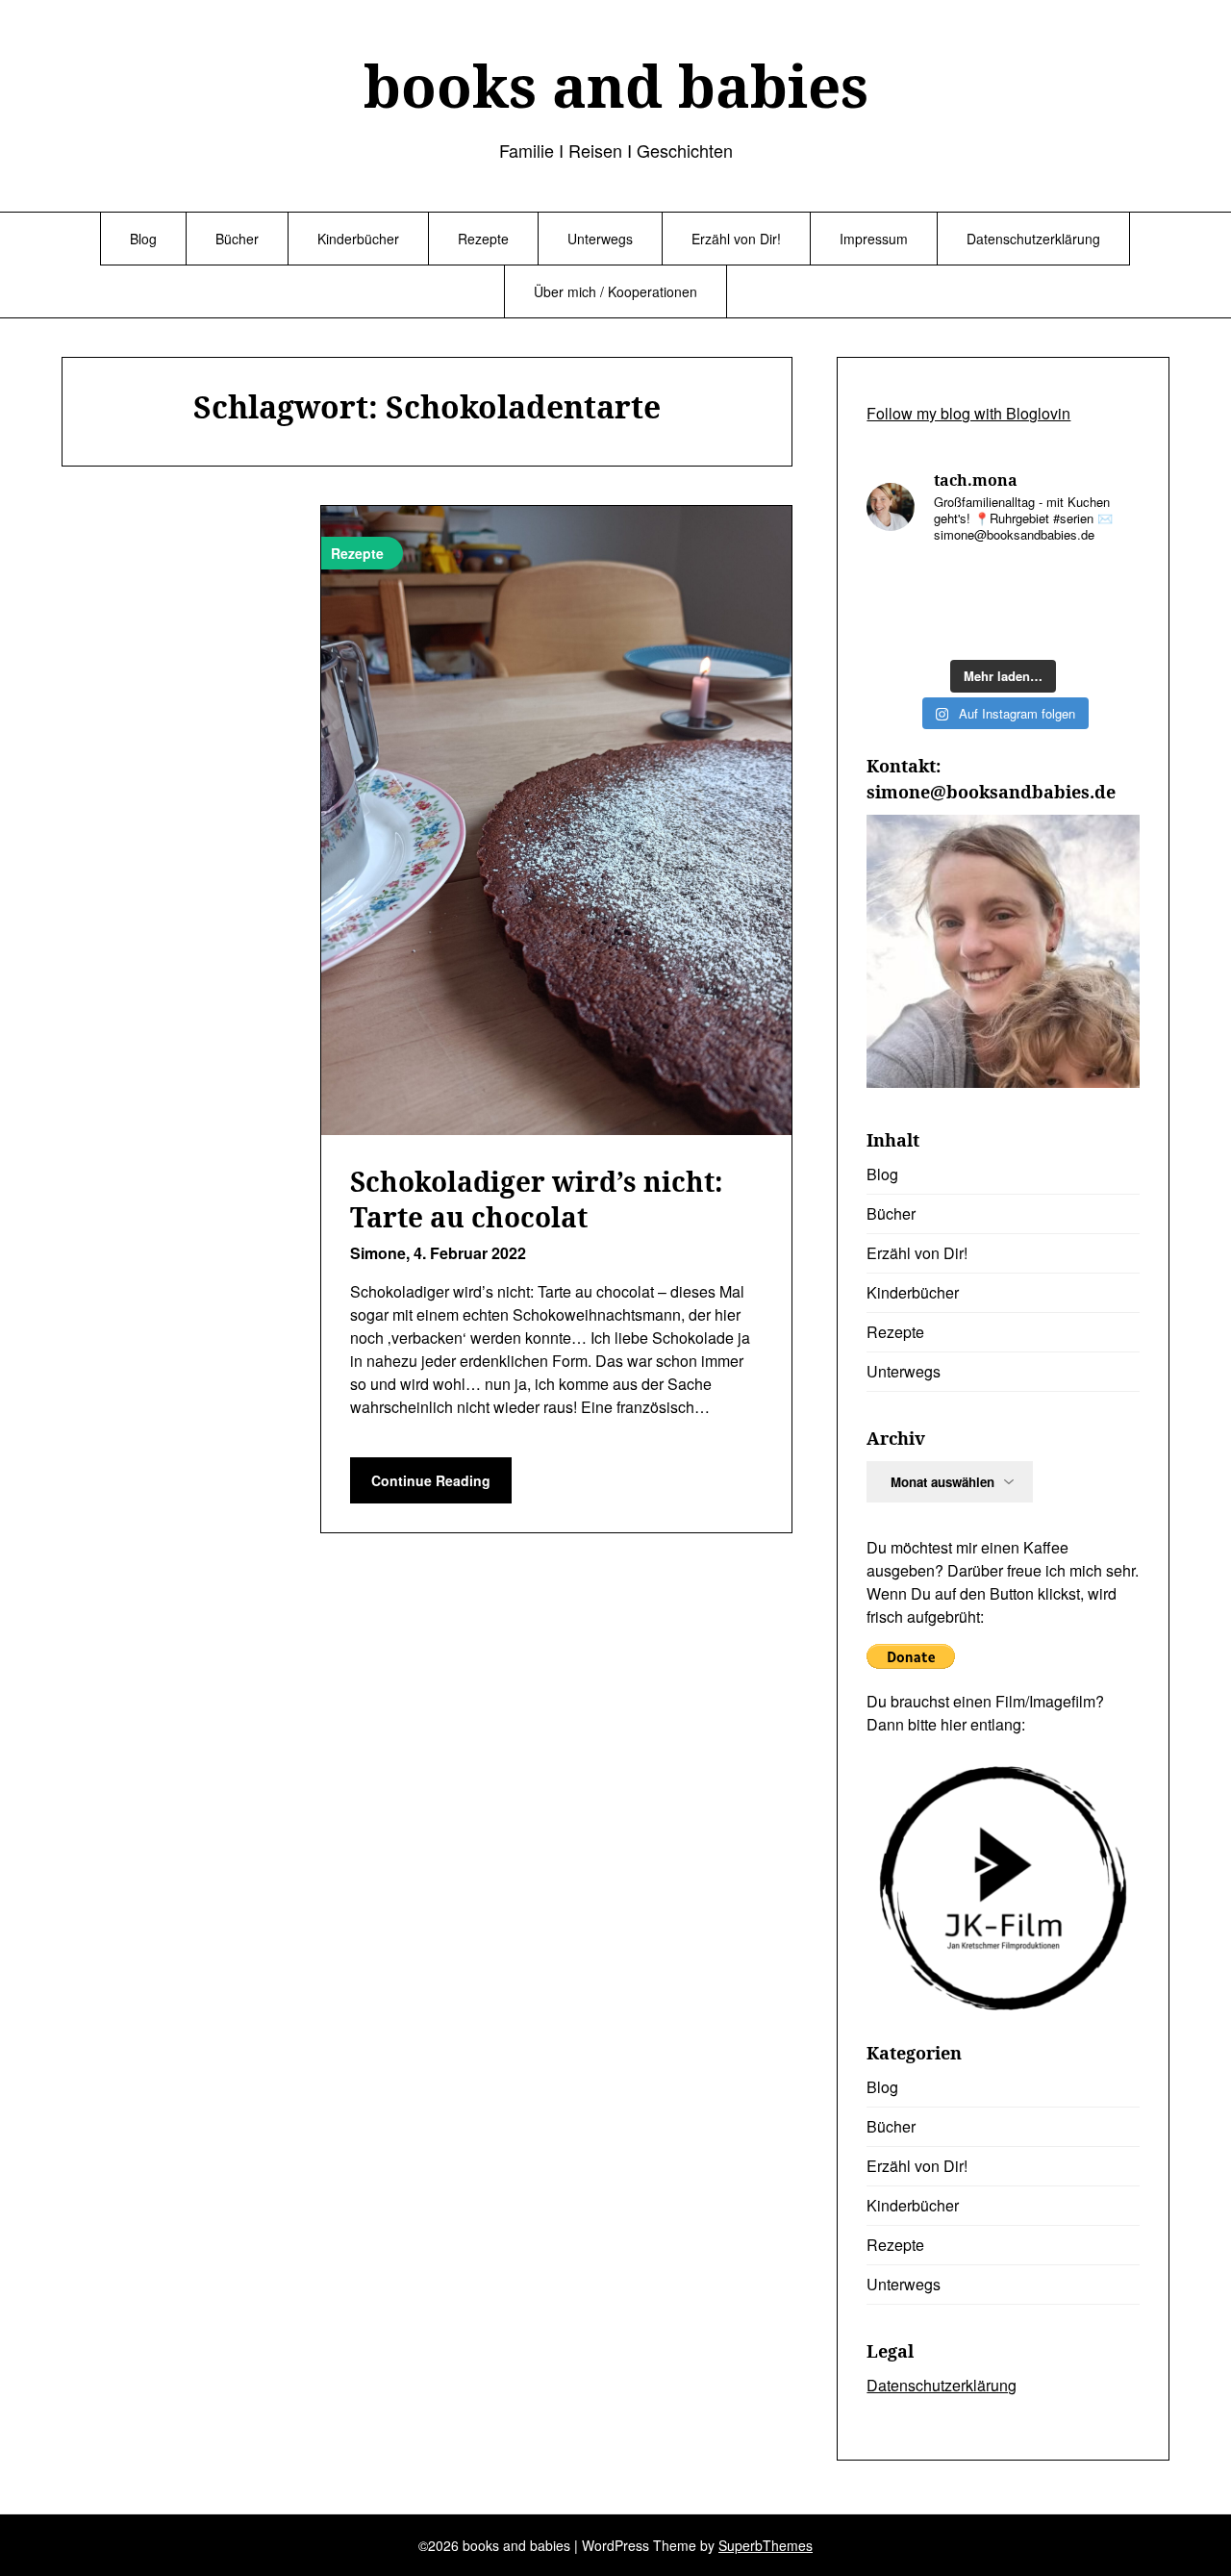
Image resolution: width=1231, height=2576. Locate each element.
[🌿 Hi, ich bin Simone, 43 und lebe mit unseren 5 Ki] (1038, 582)
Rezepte (483, 239)
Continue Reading (431, 1480)
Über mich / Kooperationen (615, 291)
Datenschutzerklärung (1033, 239)
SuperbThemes (766, 2545)
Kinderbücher (358, 239)
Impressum (874, 239)
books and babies (616, 86)
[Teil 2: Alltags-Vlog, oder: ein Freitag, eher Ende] (1109, 583)
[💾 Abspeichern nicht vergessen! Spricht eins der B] (897, 582)
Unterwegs (600, 239)
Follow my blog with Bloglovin (968, 413)
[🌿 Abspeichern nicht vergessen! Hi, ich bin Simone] (968, 627)
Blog (143, 239)
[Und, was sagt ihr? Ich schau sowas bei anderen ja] (1109, 627)
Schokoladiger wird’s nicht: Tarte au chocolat (537, 1199)
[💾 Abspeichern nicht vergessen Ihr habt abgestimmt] (1038, 627)
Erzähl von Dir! (736, 239)
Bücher (237, 239)
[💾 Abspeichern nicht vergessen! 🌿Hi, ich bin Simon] (968, 583)
